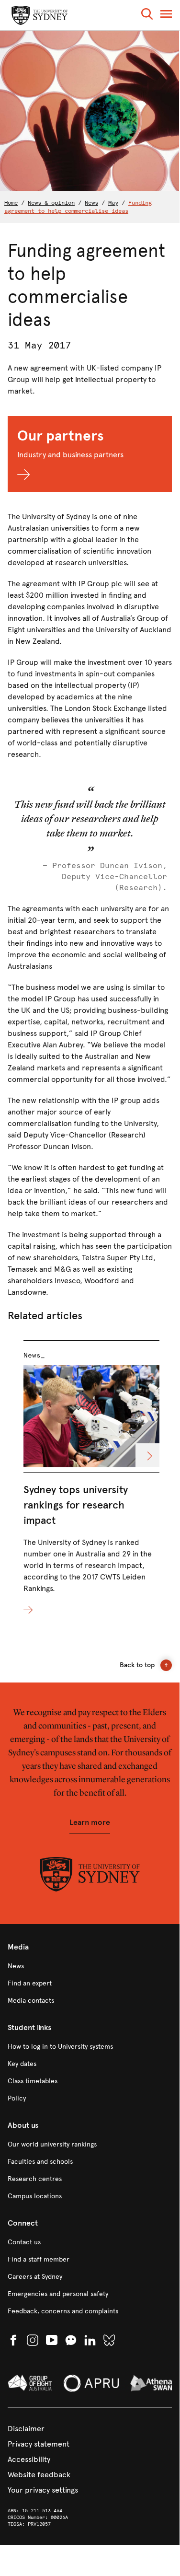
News (91, 203)
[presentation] (91, 1478)
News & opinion (51, 203)
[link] (90, 1966)
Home (11, 203)
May (113, 203)
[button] (147, 16)
